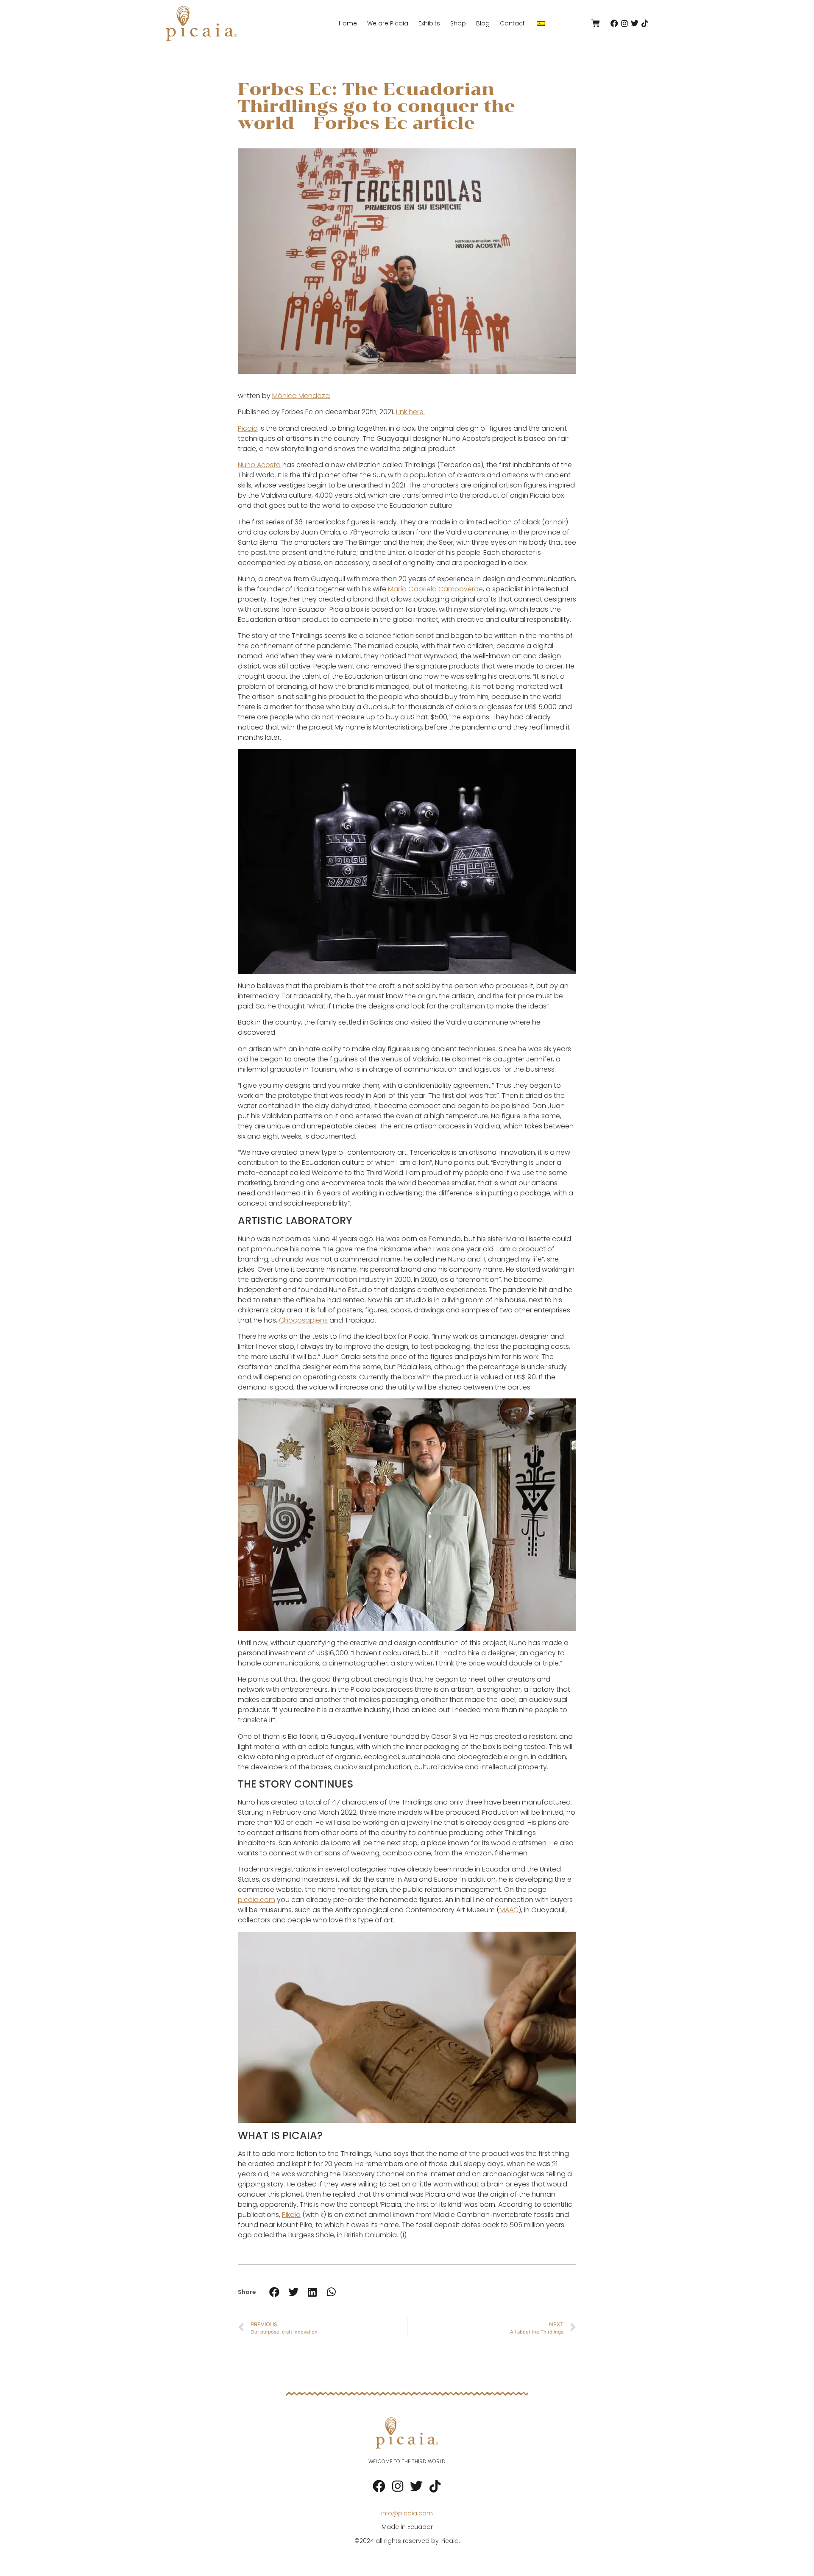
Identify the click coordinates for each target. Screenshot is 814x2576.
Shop (458, 23)
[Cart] (596, 23)
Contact (512, 23)
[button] (274, 2292)
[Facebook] (614, 23)
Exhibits (429, 23)
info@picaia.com (407, 2513)
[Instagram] (624, 23)
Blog (483, 23)
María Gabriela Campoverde (435, 589)
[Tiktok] (645, 23)
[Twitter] (635, 23)
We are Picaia (388, 23)
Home (348, 23)
